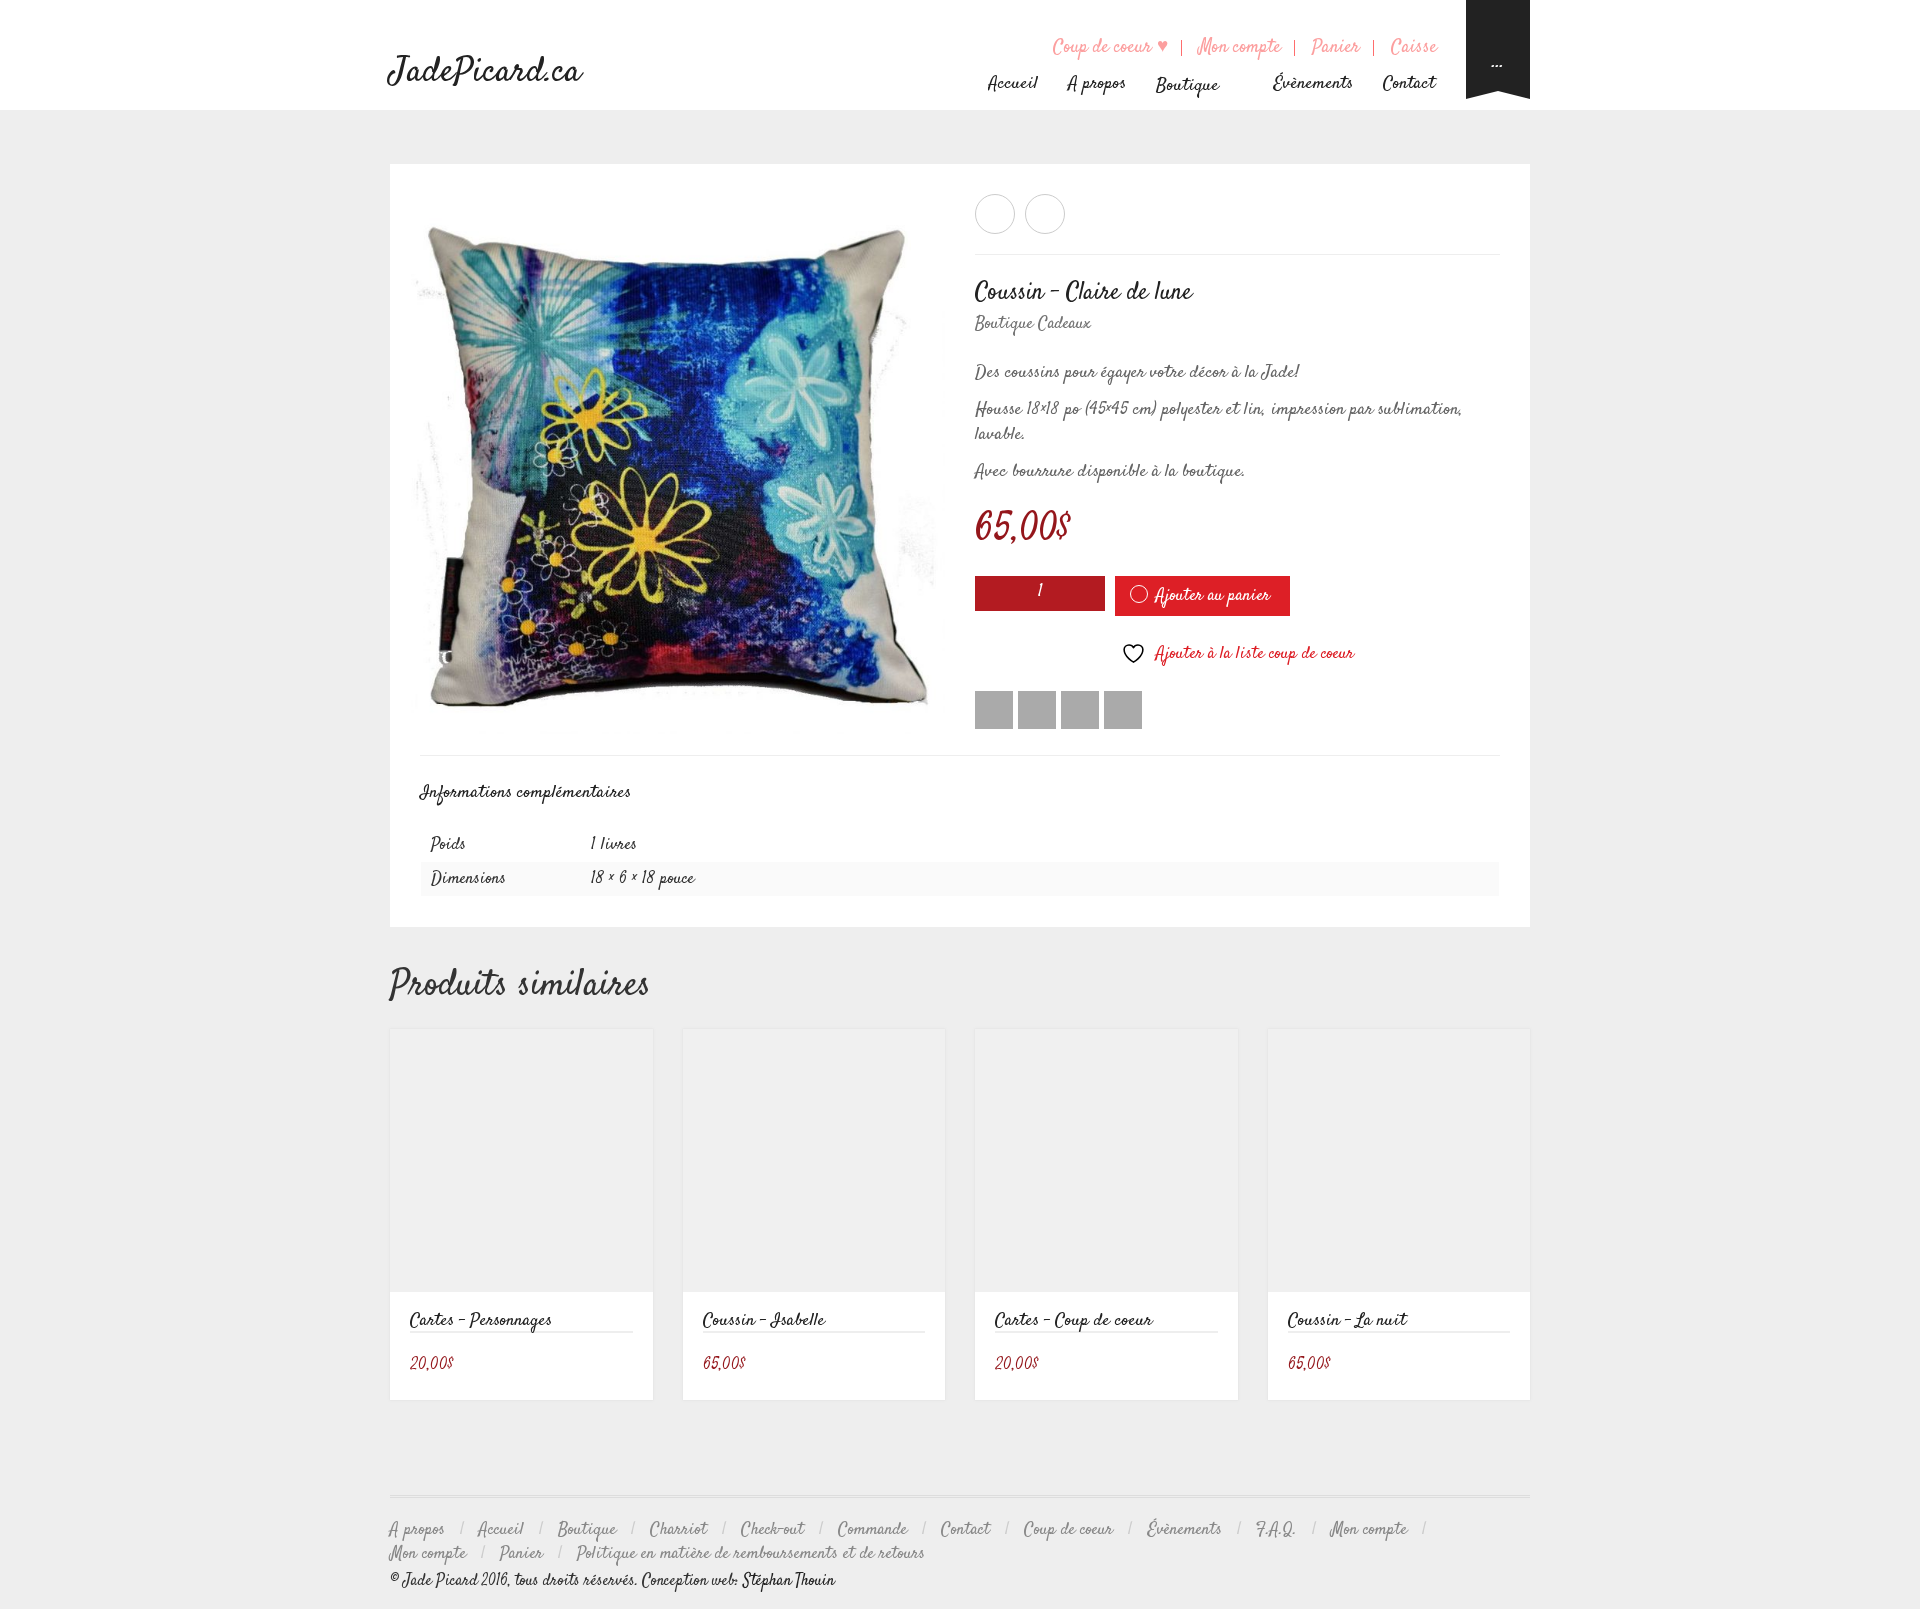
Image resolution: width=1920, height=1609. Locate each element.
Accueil (1013, 84)
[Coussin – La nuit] (1045, 214)
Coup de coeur (1068, 1530)
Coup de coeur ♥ (1110, 48)
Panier (1336, 48)
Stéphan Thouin (788, 1581)
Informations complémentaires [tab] (525, 793)
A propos (1097, 84)
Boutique (587, 1530)
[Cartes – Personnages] (995, 214)
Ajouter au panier (1213, 596)
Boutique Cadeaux (1033, 324)
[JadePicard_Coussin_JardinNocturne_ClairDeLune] (682, 464)
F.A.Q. (1276, 1530)
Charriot (678, 1530)
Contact (1409, 84)
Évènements (1313, 84)
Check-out (772, 1530)
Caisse (1414, 48)
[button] (626, 1367)
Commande (872, 1530)
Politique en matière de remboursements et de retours (751, 1554)
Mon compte (1240, 48)
